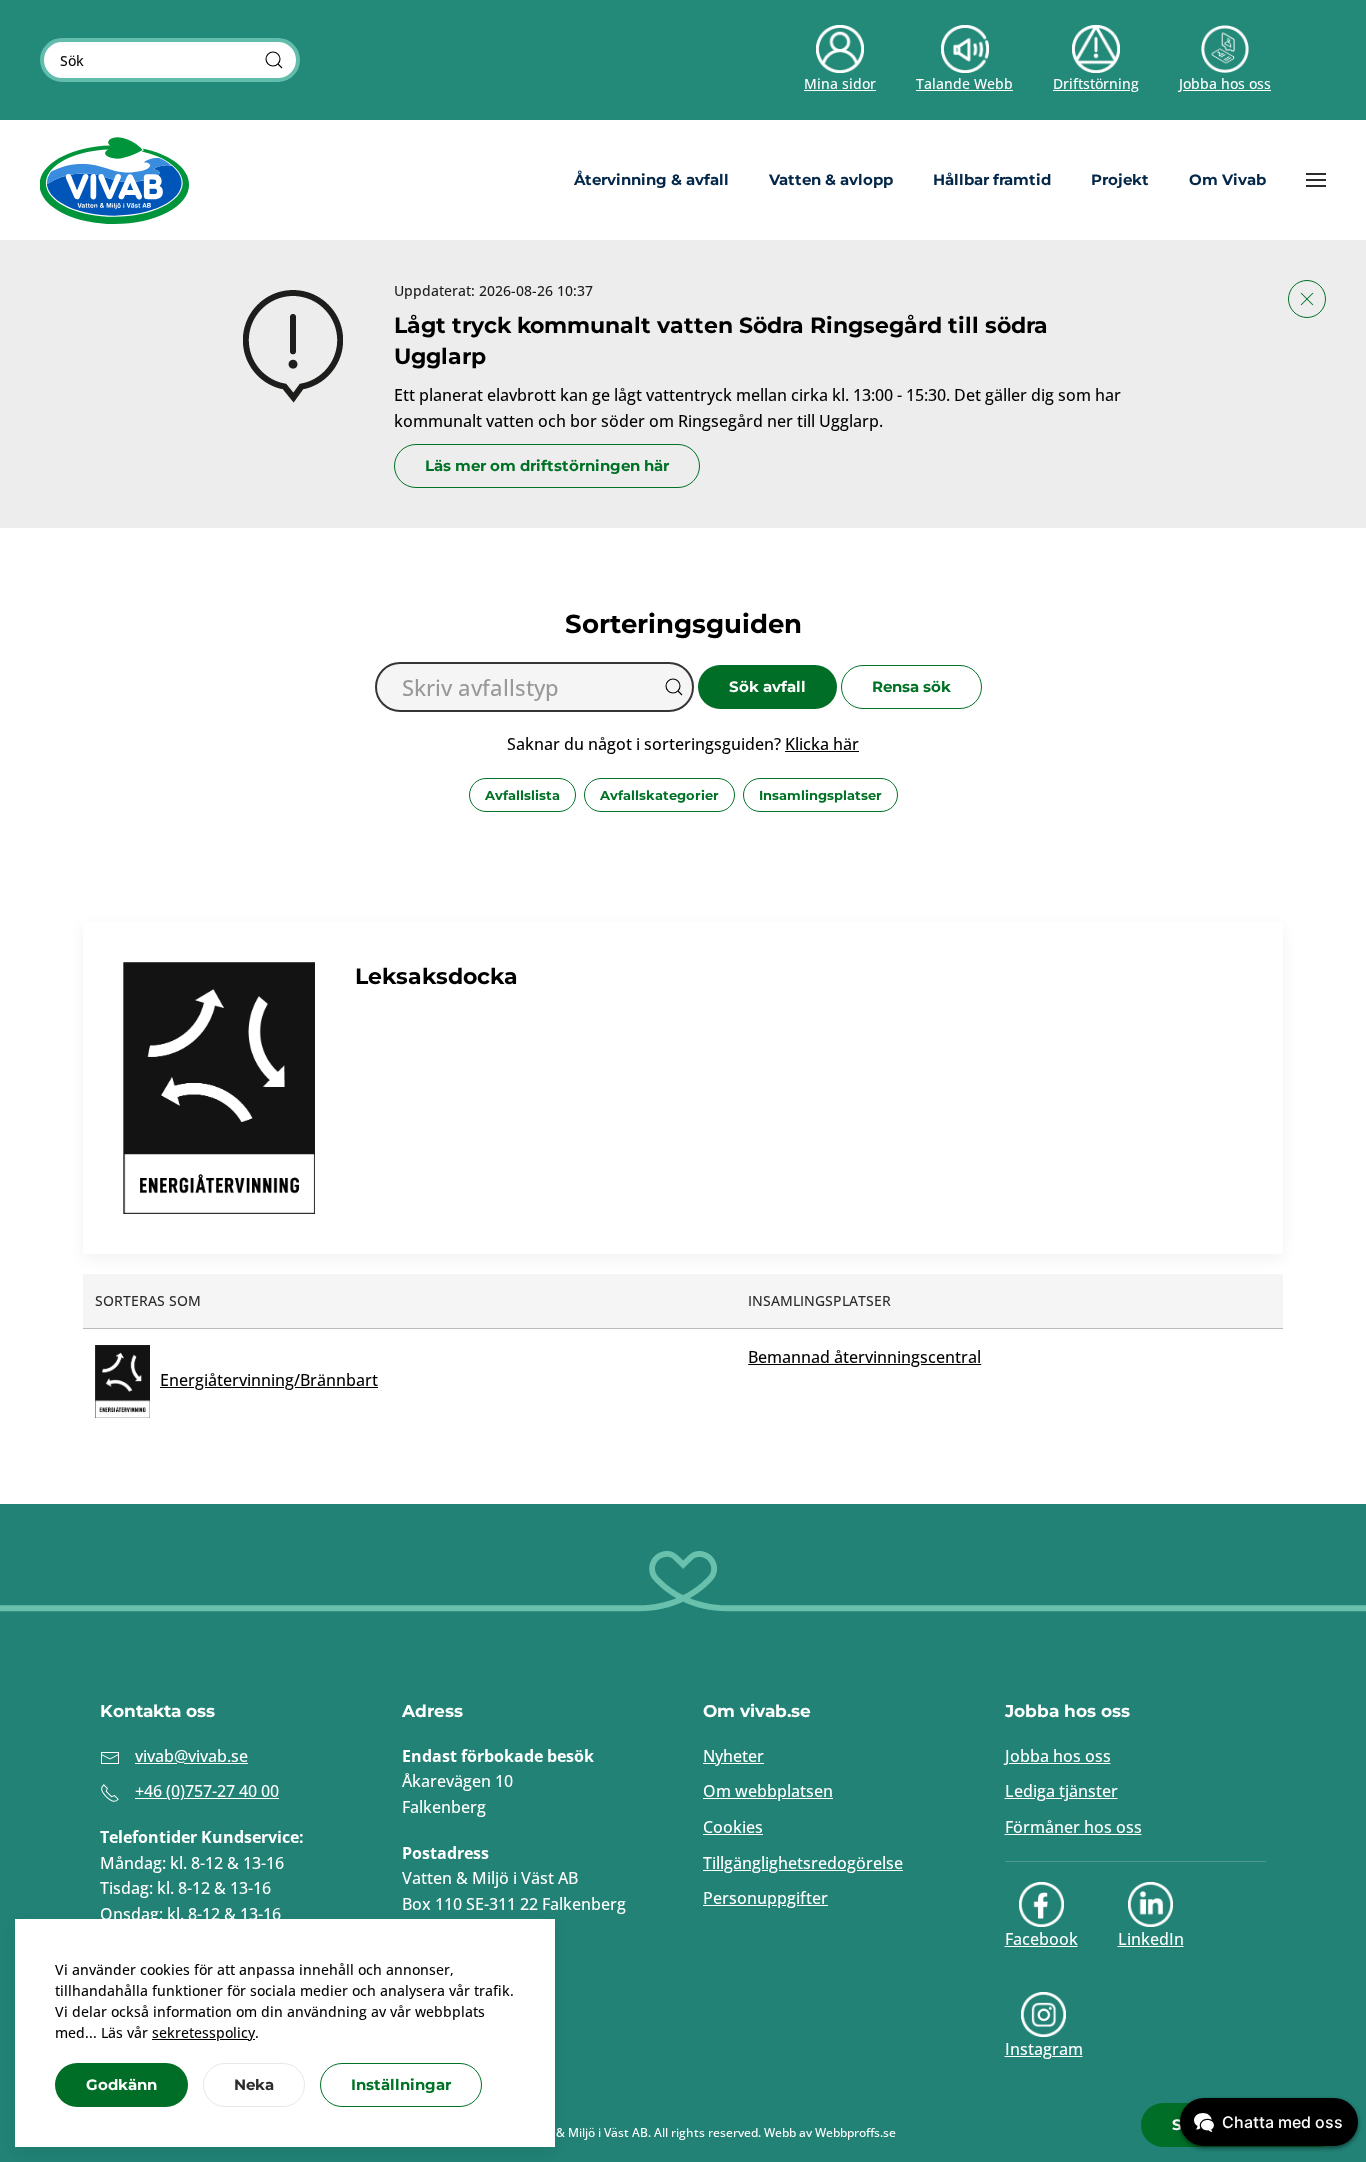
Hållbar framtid (992, 179)
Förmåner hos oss (1073, 1827)
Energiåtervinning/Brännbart (269, 1380)
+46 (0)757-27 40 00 (207, 1791)
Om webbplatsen (768, 1791)
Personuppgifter (765, 1898)
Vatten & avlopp (831, 179)
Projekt (1120, 179)
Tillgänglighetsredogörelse (803, 1863)
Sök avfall (767, 686)
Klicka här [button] (822, 744)
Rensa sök (911, 686)
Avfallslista (522, 795)
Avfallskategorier (659, 795)
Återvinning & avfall (651, 179)
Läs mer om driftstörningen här (547, 465)
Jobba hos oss (1058, 1756)
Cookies (733, 1827)
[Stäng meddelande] (1307, 299)
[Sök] (274, 60)
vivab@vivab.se (191, 1756)
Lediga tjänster (1061, 1791)
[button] (1316, 180)
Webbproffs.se (855, 2132)
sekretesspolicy (203, 2032)
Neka (254, 2084)
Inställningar (401, 2084)
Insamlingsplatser (820, 795)
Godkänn (121, 2084)
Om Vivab (1227, 179)
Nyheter (733, 1756)
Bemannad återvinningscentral (864, 1357)
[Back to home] (115, 180)
